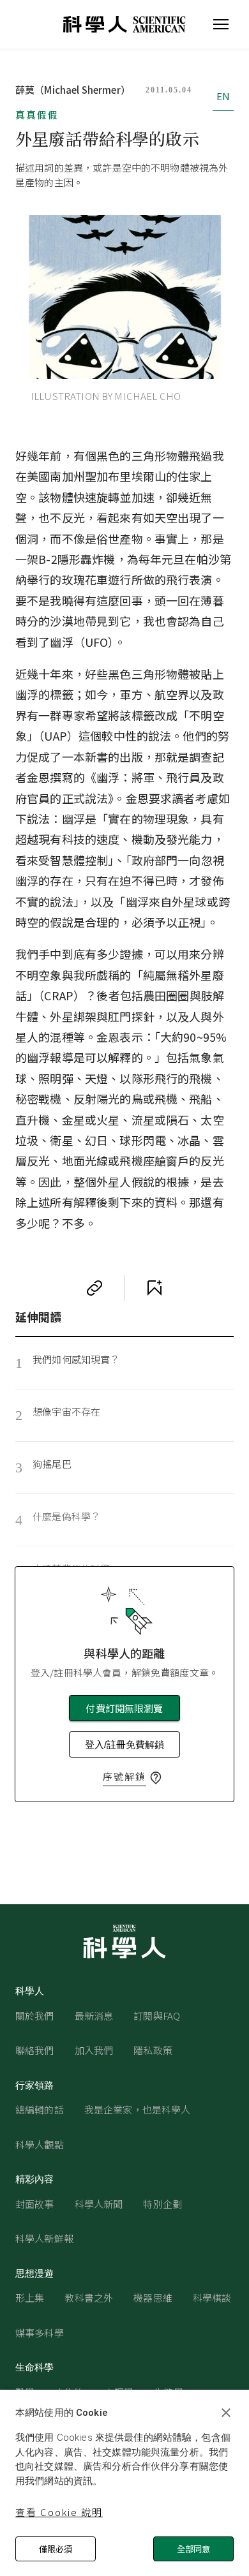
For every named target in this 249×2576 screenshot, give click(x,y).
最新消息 (94, 2016)
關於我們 (35, 2016)
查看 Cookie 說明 (59, 2512)
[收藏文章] (155, 1288)
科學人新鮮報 (44, 2238)
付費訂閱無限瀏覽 (124, 1708)
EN (223, 96)
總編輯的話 (40, 2109)
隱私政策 (153, 2050)
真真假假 (37, 115)
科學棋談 (212, 2298)
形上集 (30, 2298)
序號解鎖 (124, 1776)
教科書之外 (89, 2298)
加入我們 (94, 2050)
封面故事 (35, 2204)
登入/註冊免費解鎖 (124, 1744)
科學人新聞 (99, 2204)
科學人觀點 (40, 2144)
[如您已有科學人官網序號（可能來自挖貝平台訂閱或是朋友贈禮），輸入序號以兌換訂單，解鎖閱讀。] (156, 1778)
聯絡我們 (35, 2050)
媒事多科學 (40, 2333)
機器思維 (153, 2298)
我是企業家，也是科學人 (138, 2109)
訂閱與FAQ (157, 2016)
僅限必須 (56, 2549)
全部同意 (193, 2549)
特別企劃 (162, 2204)
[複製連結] (94, 1288)
